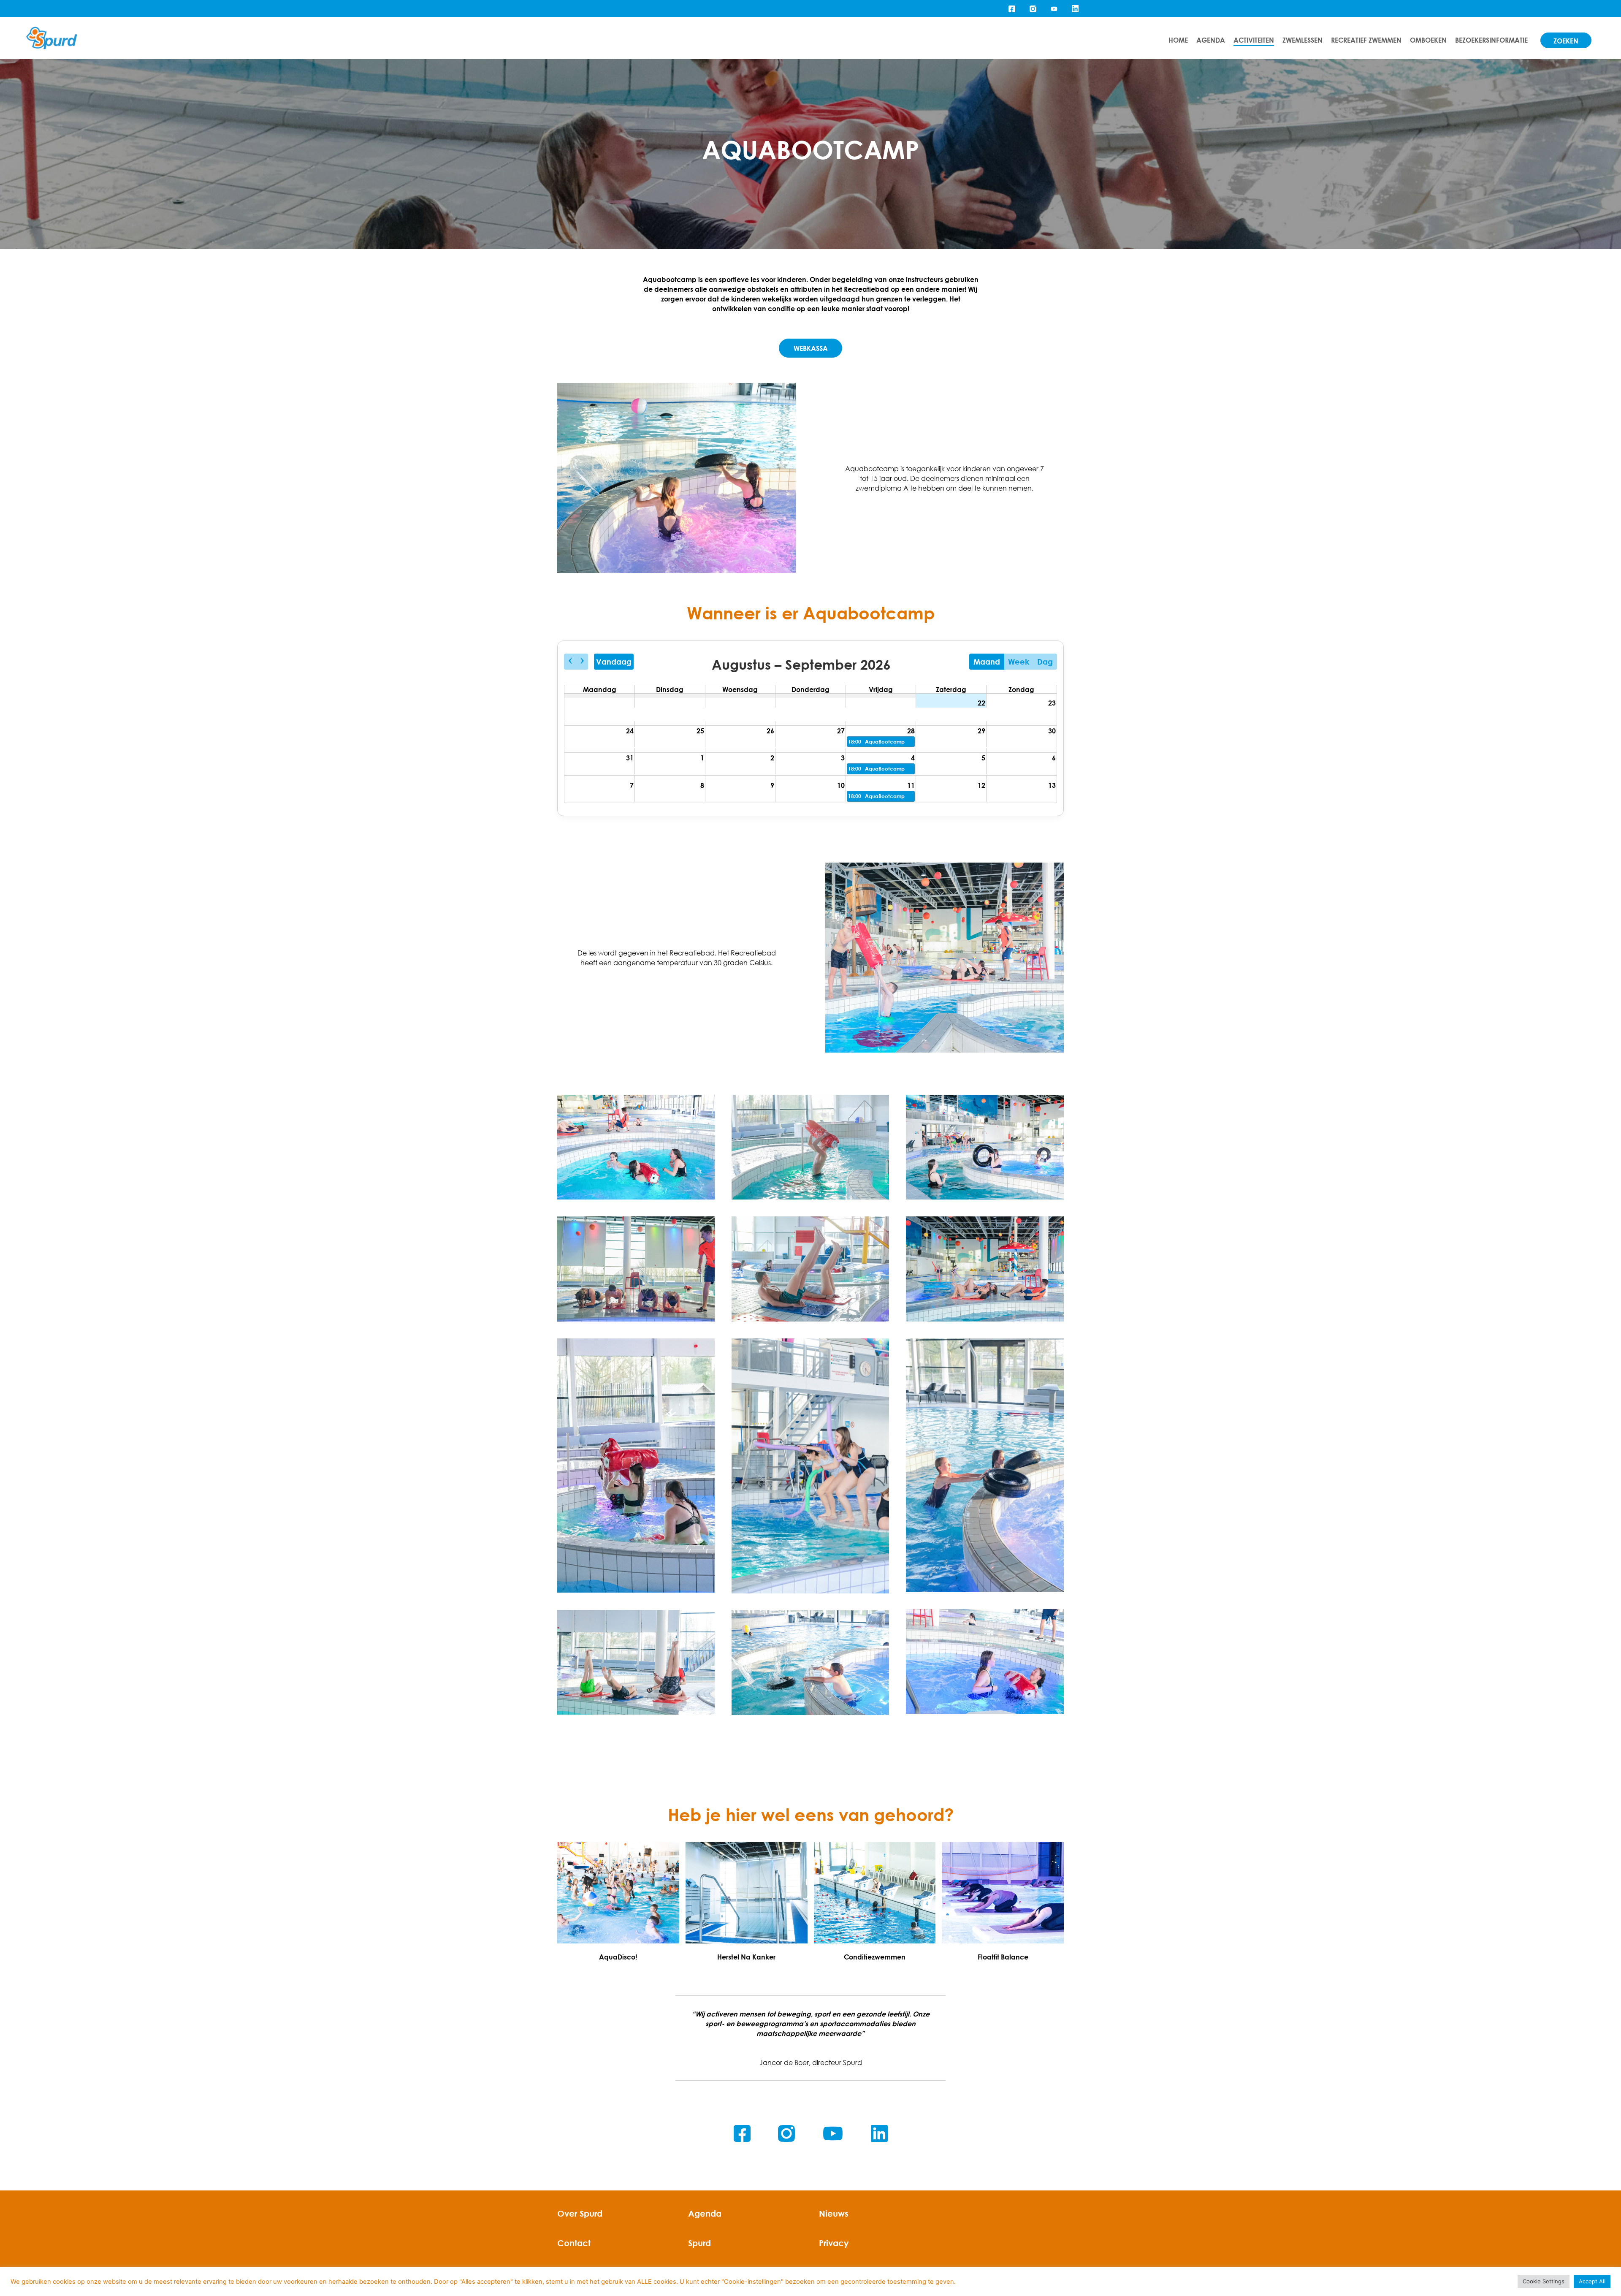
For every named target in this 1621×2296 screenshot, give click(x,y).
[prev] (570, 662)
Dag (1045, 662)
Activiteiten (1254, 40)
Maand (987, 662)
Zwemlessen (1302, 40)
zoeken (1566, 41)
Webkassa (811, 348)
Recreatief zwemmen (1366, 40)
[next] (582, 662)
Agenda (1211, 40)
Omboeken (1428, 40)
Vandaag (614, 662)
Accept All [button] (1592, 2281)
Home (1178, 40)
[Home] (52, 38)
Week (1019, 662)
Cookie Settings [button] (1544, 2281)
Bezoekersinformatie (1491, 40)
